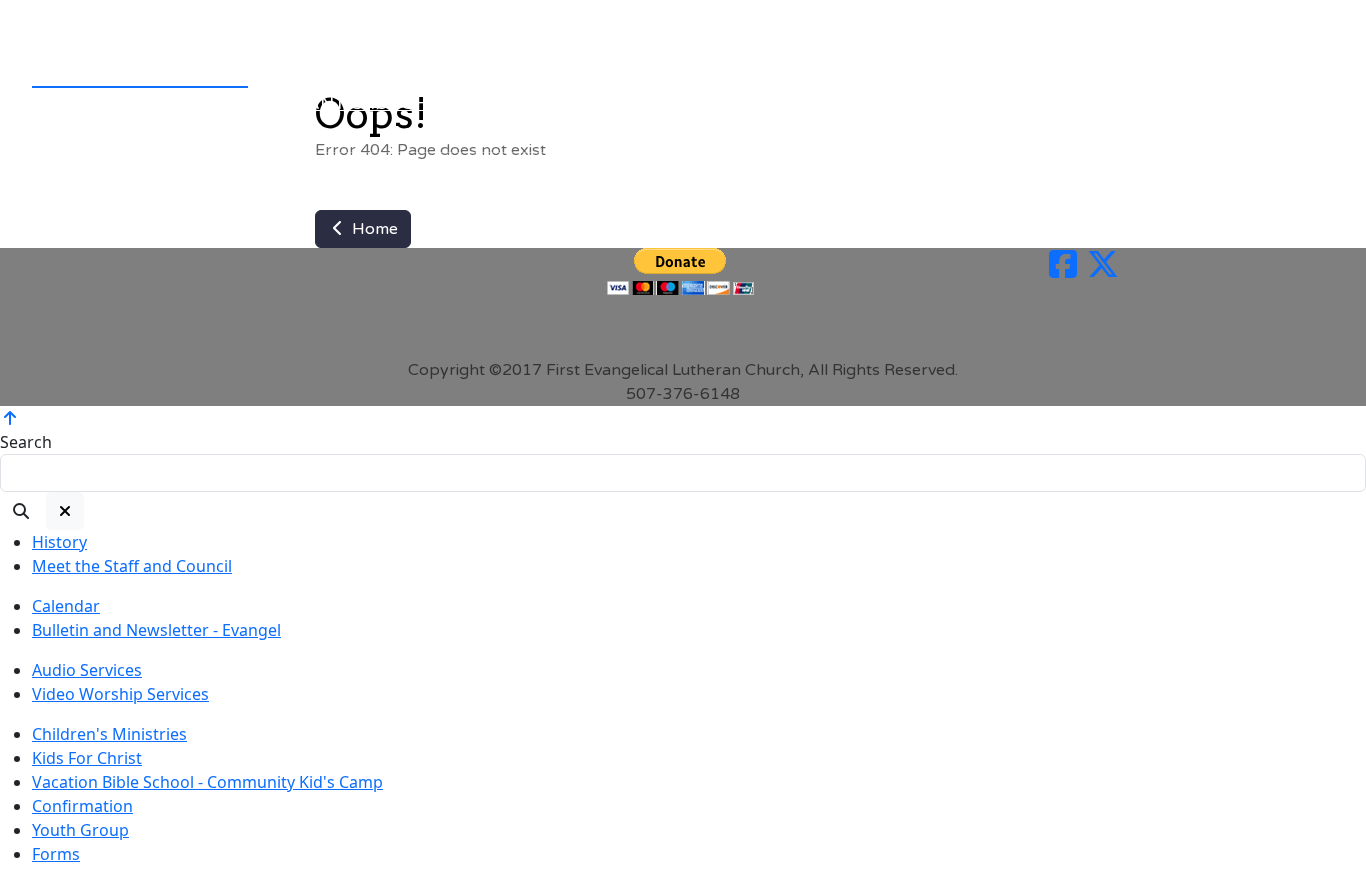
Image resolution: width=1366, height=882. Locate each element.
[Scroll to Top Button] (10, 418)
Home (373, 229)
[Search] (21, 511)
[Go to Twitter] (1103, 271)
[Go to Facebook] (1063, 271)
